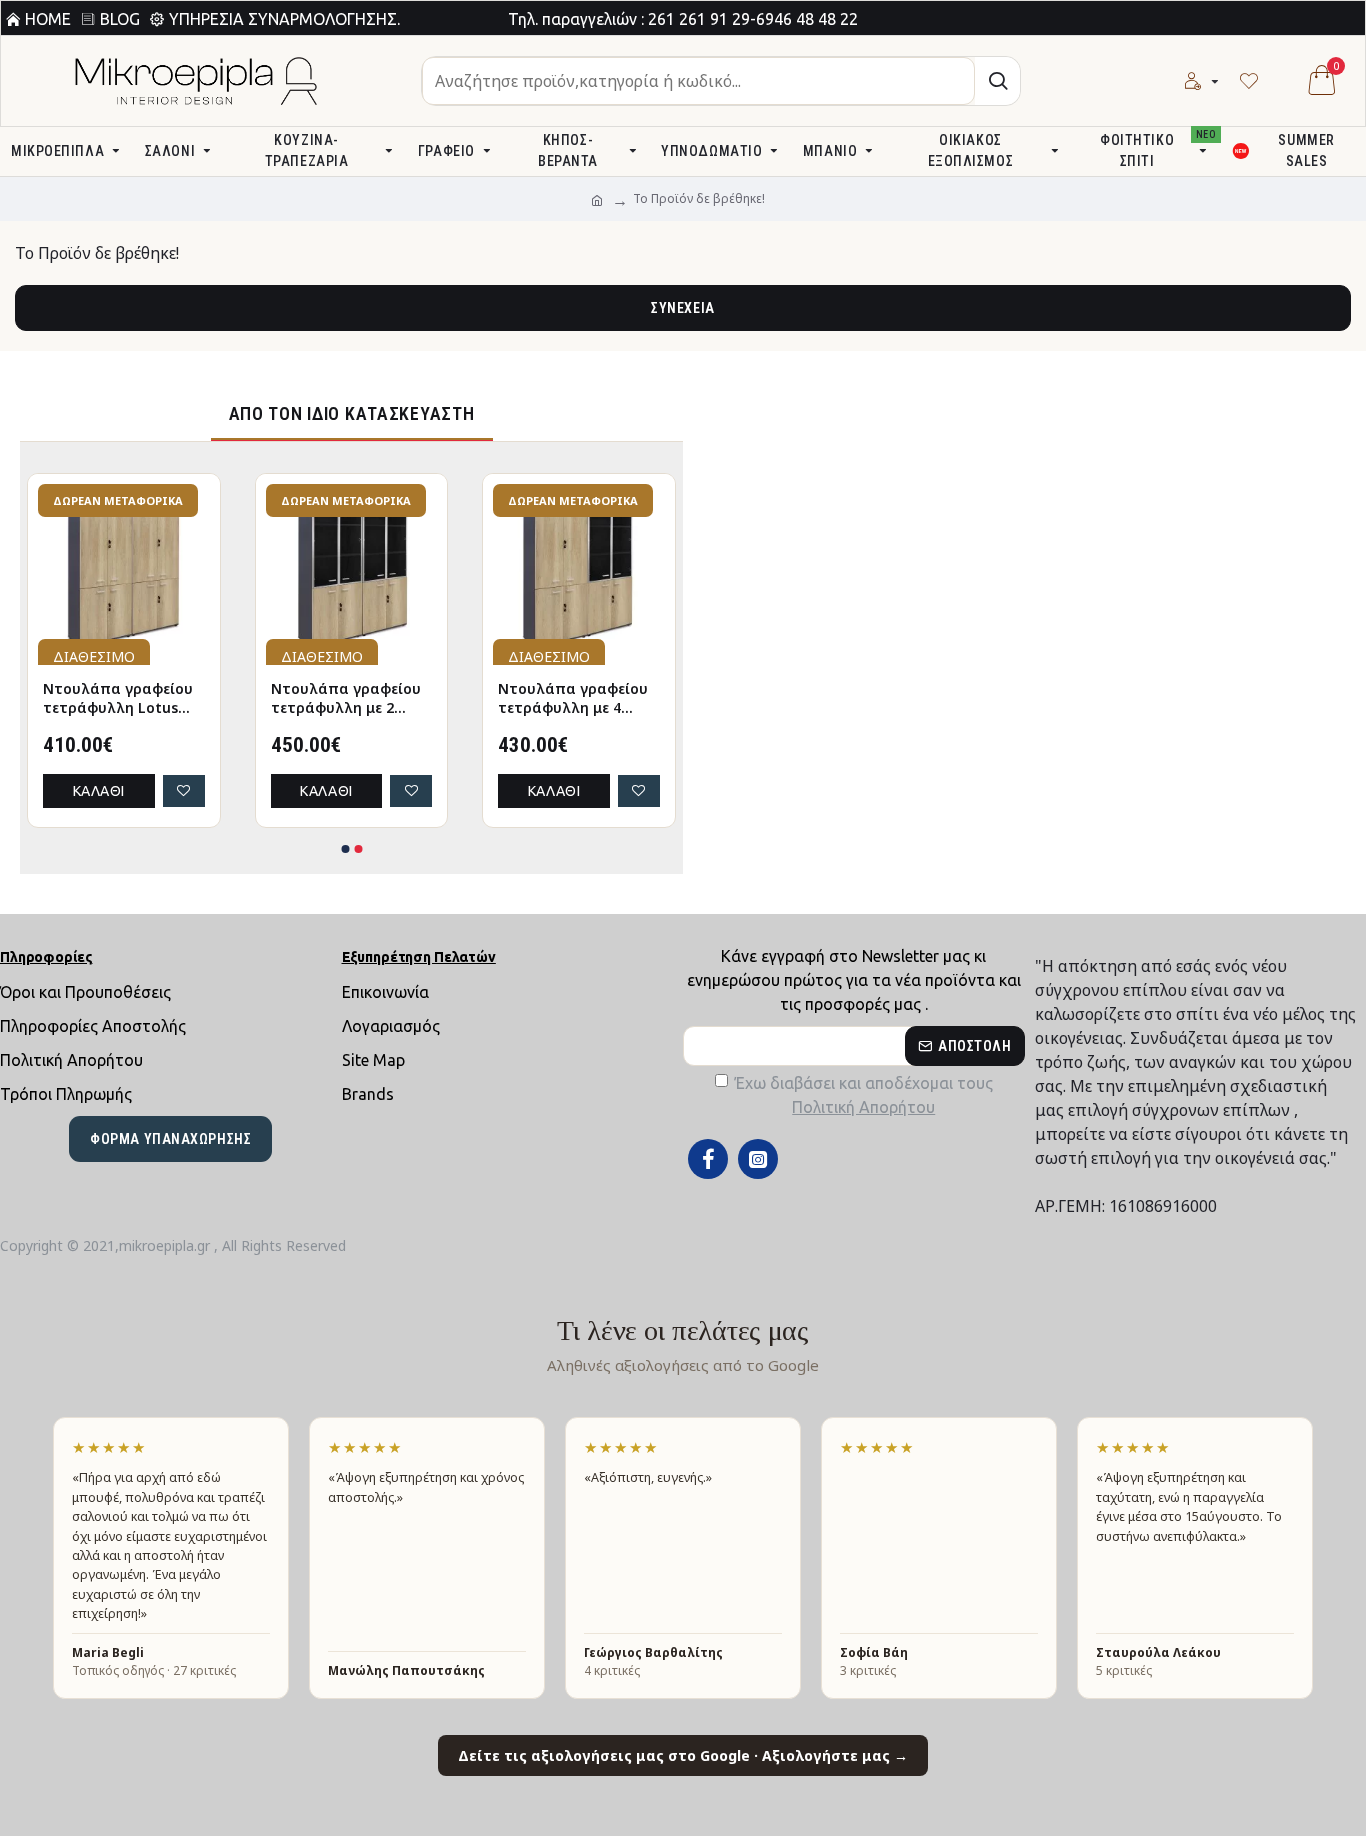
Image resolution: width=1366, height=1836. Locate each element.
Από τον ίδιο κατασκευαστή (352, 413)
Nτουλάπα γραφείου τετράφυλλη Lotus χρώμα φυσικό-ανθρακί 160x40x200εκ (488, 699)
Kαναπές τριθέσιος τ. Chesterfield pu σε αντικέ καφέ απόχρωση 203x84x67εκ (258, 699)
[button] (345, 849)
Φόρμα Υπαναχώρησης (170, 1139)
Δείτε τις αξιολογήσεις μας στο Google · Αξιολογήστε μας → (683, 1755)
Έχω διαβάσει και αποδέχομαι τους (864, 1095)
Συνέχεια (682, 308)
